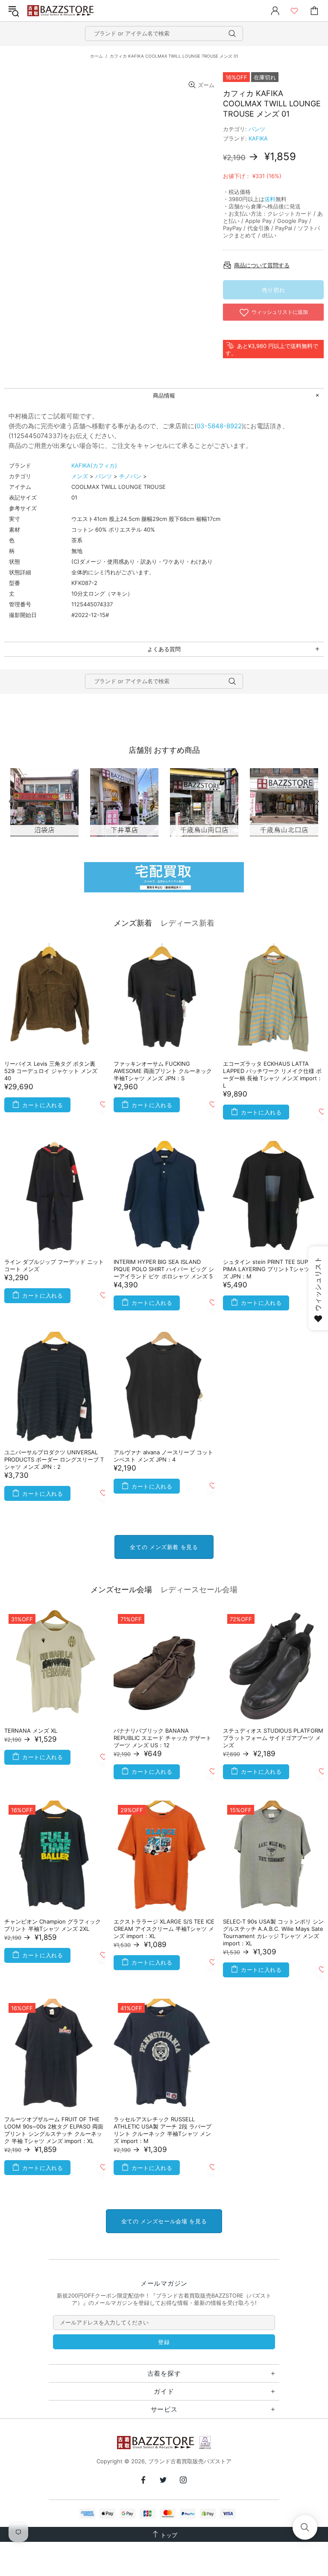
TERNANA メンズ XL (31, 1731)
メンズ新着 (133, 923)
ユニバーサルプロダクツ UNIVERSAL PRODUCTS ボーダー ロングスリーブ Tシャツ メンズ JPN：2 (54, 1459)
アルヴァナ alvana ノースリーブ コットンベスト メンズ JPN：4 (163, 1456)
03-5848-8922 (219, 426)
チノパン (130, 476)
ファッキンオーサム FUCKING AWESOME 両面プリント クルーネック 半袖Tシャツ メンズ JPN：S (163, 1071)
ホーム (97, 56)
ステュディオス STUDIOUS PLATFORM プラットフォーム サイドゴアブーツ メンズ (273, 1738)
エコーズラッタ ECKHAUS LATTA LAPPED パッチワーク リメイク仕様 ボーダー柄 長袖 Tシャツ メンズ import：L (273, 1075)
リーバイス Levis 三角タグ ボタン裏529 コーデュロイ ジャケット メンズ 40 (51, 1071)
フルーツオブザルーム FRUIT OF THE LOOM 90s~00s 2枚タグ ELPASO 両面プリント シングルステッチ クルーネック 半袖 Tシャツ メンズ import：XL (54, 2130)
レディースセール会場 (199, 1589)
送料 (270, 199)
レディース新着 (187, 923)
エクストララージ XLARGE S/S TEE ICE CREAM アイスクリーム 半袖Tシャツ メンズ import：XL (164, 1929)
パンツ (257, 129)
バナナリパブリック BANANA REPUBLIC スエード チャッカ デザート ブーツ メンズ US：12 (163, 1738)
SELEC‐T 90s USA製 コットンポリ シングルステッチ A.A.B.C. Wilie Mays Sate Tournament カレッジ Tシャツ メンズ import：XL (273, 1932)
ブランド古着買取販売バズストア (61, 11)
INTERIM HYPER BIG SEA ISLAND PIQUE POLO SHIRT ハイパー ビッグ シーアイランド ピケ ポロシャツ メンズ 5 (164, 1269)
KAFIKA (258, 138)
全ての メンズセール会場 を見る (164, 2221)
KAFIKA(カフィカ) (94, 465)
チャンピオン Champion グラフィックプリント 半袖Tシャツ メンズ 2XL (53, 1925)
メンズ (80, 476)
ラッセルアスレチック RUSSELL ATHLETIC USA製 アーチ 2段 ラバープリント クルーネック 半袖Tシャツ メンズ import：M (163, 2130)
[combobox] (164, 34)
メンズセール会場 (121, 1589)
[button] (305, 2527)
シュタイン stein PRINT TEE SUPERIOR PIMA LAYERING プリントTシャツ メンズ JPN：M (273, 1269)
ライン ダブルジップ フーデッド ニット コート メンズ (54, 1265)
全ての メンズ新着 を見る (164, 1547)
